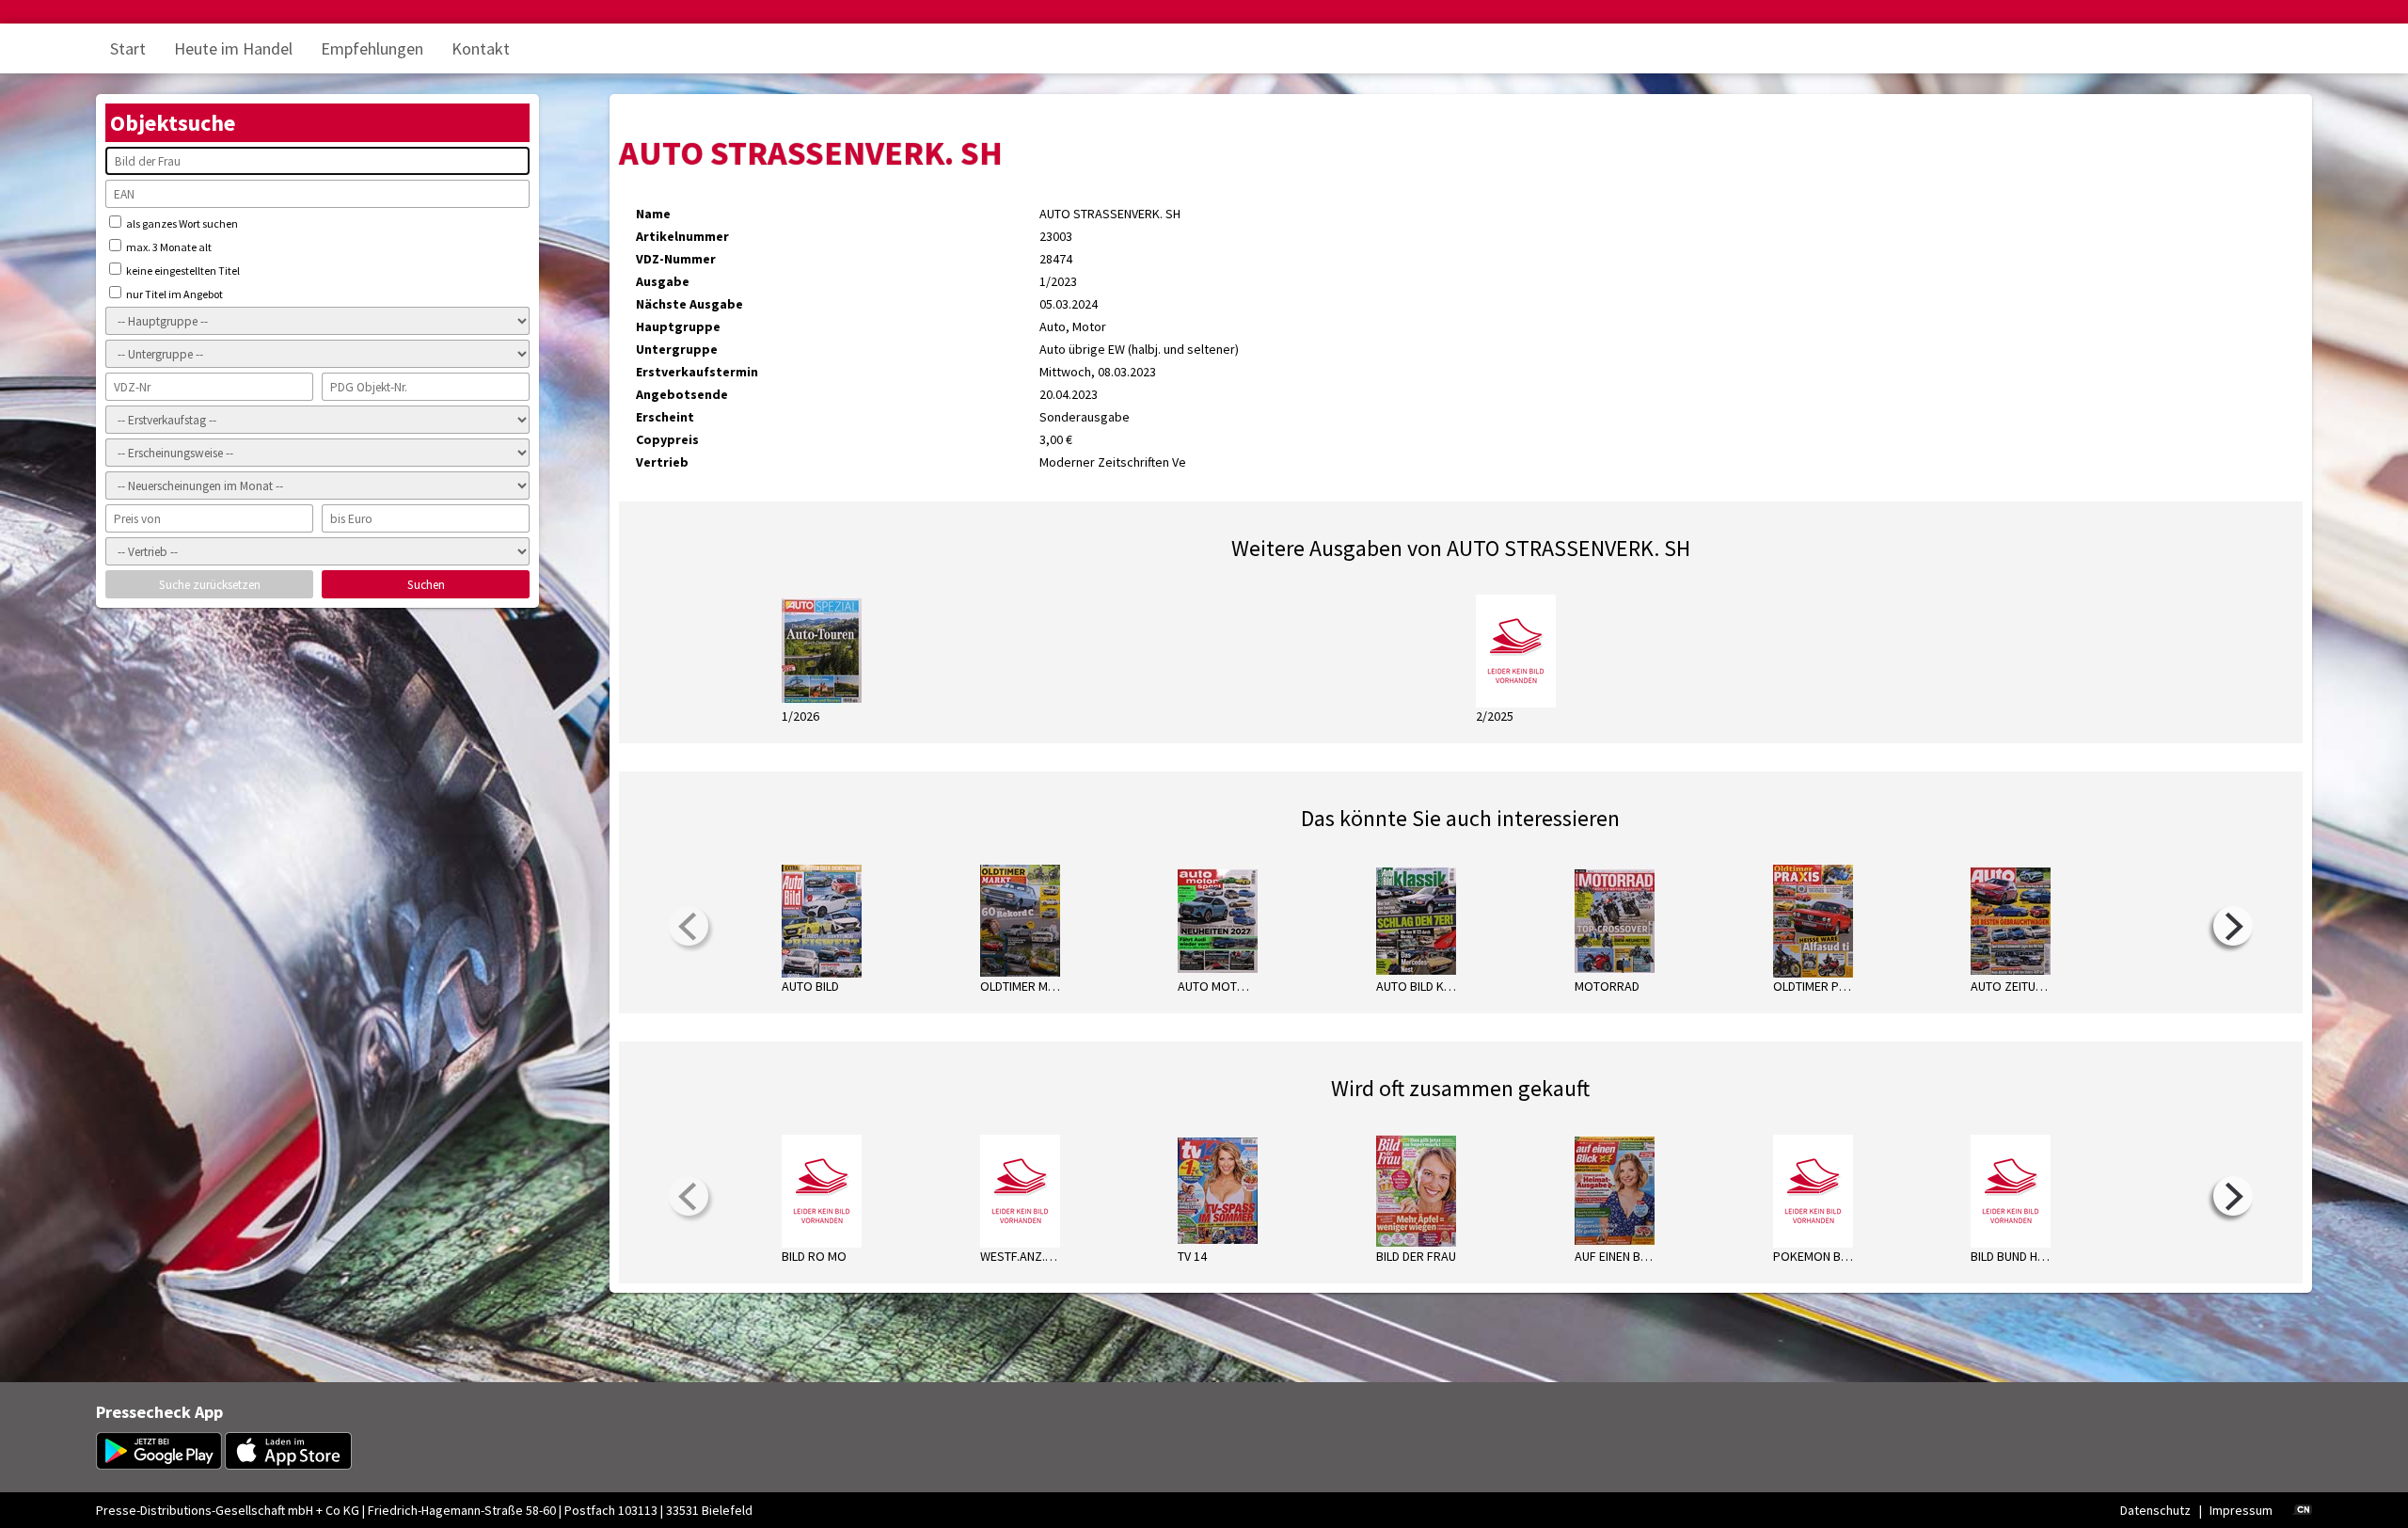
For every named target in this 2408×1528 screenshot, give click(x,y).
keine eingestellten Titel (182, 271)
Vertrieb (662, 462)
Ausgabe (663, 281)
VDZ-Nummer (676, 259)
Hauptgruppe (678, 326)
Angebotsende (682, 394)
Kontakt (481, 48)
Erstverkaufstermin (697, 372)
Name (653, 214)
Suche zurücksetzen (210, 585)
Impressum (2241, 1510)
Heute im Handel (233, 48)
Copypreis (667, 439)
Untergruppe (677, 349)
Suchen (426, 585)
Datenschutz (2155, 1510)
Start (128, 48)
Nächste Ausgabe (689, 304)
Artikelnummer (682, 236)
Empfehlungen (372, 48)
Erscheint (665, 417)
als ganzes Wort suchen (181, 223)
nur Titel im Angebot (174, 294)
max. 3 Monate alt (168, 247)
